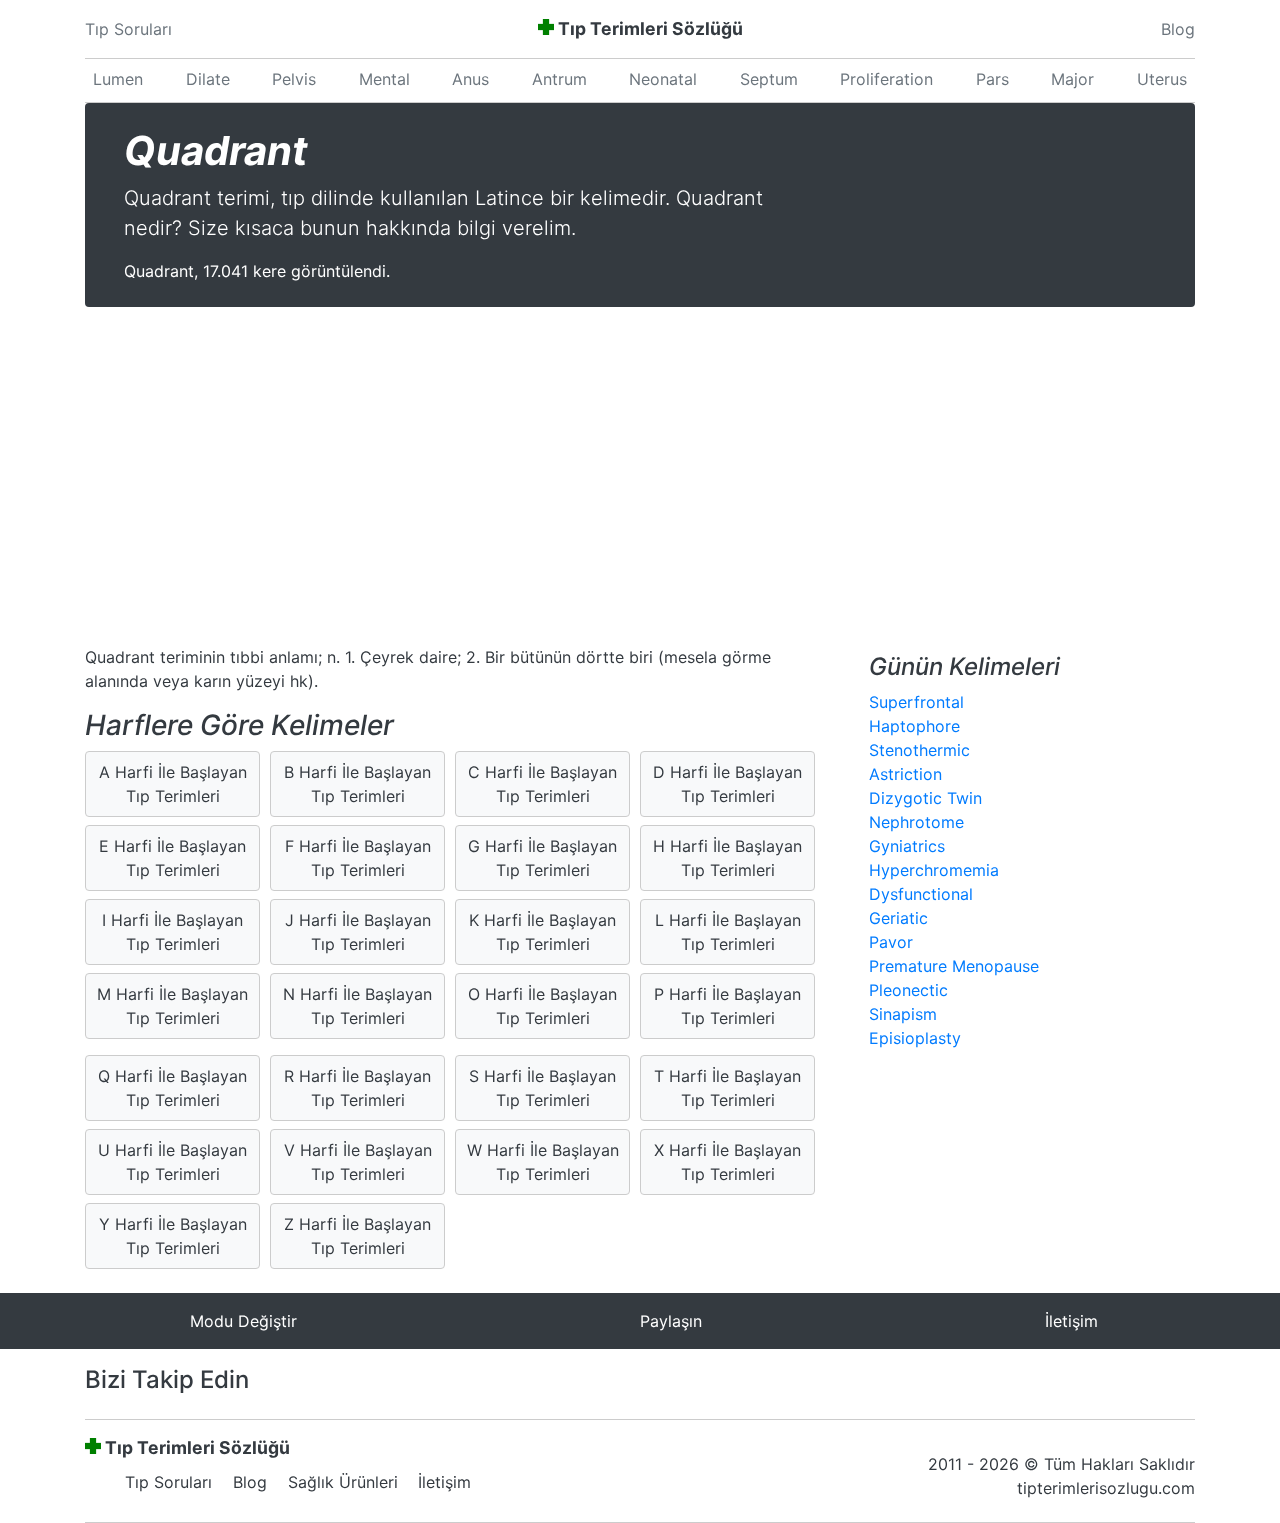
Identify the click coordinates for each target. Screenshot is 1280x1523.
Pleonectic (908, 990)
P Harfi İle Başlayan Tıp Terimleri (727, 1006)
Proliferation (886, 79)
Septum (769, 79)
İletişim (444, 1482)
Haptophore (914, 726)
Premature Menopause (954, 966)
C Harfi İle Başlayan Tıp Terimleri (542, 784)
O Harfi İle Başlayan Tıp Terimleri (542, 1006)
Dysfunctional (921, 894)
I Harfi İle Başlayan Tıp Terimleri (172, 932)
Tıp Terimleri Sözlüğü (650, 28)
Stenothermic (919, 750)
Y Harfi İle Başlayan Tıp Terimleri (173, 1236)
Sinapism (903, 1014)
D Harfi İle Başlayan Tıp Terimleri (727, 784)
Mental (384, 79)
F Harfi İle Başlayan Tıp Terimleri (358, 858)
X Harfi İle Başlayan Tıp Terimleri (727, 1162)
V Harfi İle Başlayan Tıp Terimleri (358, 1162)
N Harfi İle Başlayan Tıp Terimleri (357, 1006)
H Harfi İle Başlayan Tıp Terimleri (727, 858)
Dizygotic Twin (925, 798)
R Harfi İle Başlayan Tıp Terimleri (357, 1088)
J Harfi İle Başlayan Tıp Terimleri (358, 932)
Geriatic (898, 918)
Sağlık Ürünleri (343, 1482)
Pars (992, 79)
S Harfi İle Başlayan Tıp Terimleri (542, 1088)
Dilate (208, 79)
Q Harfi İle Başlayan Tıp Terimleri (172, 1088)
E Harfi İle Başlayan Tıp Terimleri (172, 858)
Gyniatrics (907, 846)
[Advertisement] (640, 479)
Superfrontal (916, 702)
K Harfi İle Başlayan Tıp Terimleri (542, 932)
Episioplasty (915, 1038)
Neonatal (663, 79)
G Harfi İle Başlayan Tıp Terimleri (542, 858)
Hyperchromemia (934, 870)
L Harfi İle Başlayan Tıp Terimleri (728, 932)
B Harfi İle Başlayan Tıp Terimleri (357, 784)
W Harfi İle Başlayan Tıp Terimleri (543, 1162)
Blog (1178, 29)
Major (1072, 79)
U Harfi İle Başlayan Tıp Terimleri (172, 1162)
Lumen (118, 79)
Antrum (559, 79)
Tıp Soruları (128, 29)
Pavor (891, 942)
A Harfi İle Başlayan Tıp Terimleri (173, 784)
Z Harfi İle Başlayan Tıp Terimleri (357, 1236)
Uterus (1162, 79)
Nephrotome (916, 822)
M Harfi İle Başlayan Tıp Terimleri (172, 1006)
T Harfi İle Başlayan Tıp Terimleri (727, 1088)
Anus (470, 79)
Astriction (905, 774)
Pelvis (294, 79)
